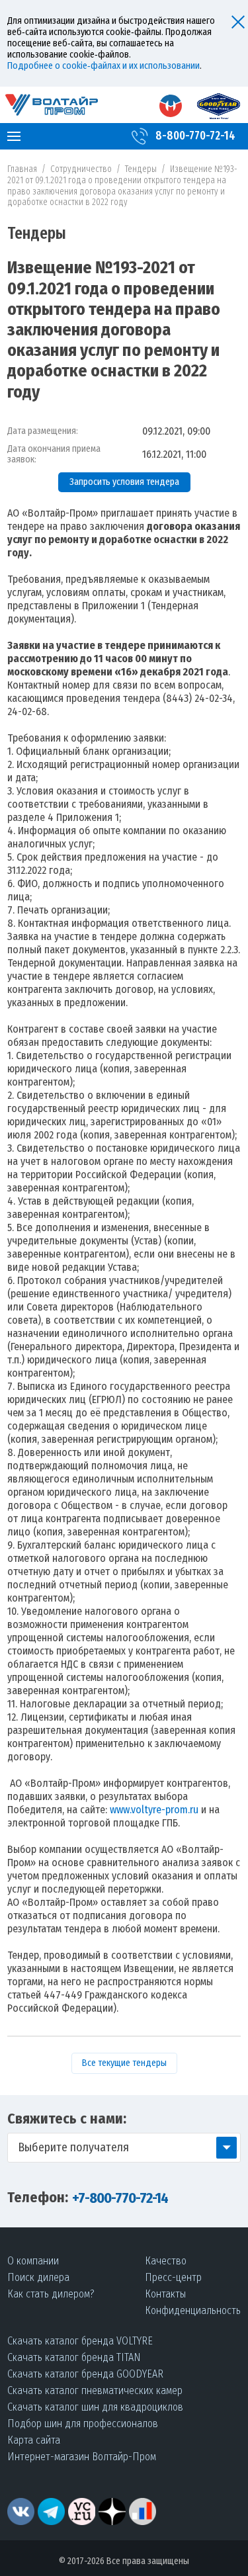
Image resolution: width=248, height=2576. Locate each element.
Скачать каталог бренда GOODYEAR (85, 2374)
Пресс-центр (173, 2277)
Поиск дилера (38, 2277)
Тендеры (141, 169)
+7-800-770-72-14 (120, 2198)
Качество (166, 2261)
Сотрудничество (81, 169)
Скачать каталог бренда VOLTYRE (80, 2341)
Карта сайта (34, 2440)
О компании (33, 2261)
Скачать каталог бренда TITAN (74, 2357)
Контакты (165, 2294)
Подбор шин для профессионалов (83, 2424)
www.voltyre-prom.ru (154, 1810)
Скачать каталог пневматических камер (95, 2390)
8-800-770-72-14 (195, 136)
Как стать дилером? (51, 2294)
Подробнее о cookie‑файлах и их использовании (103, 66)
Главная (22, 169)
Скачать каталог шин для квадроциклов (95, 2407)
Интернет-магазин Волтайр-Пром (82, 2457)
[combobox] (124, 2148)
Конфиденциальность (193, 2310)
